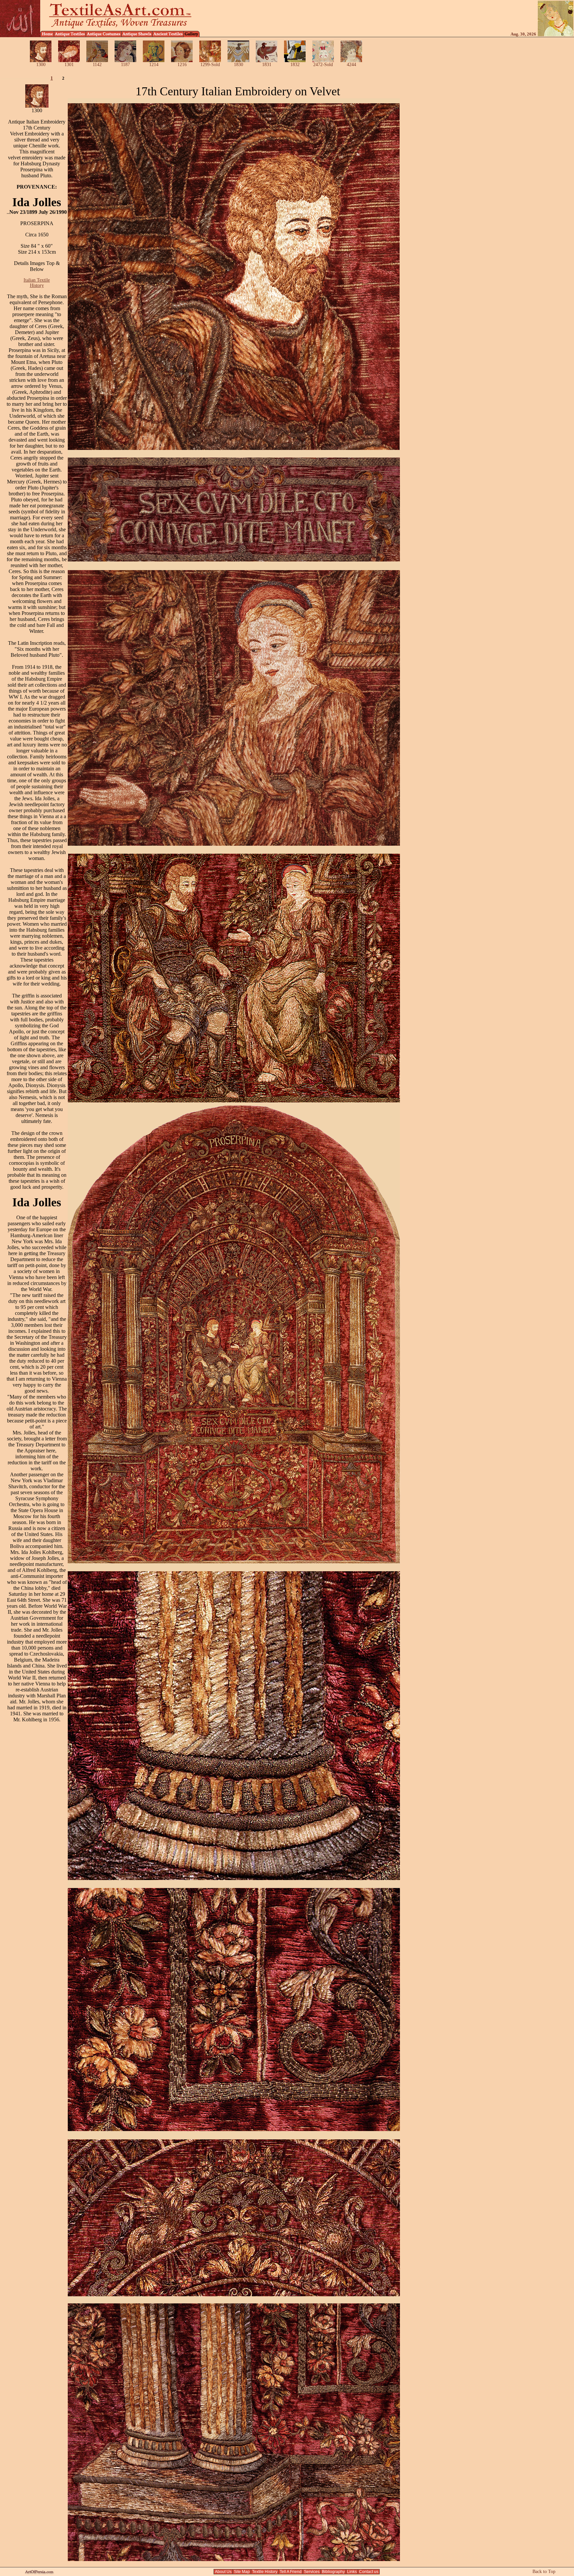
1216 (182, 65)
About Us (223, 2572)
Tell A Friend (291, 2572)
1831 (267, 65)
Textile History (265, 2572)
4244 (351, 65)
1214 (154, 65)
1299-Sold (210, 65)
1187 (125, 65)
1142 (97, 65)
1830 (239, 65)
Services (312, 2572)
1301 (69, 65)
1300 (41, 65)
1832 (295, 65)
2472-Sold (323, 65)
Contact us (369, 2572)
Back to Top (544, 2572)
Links (352, 2572)
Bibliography (333, 2572)
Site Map (242, 2572)
